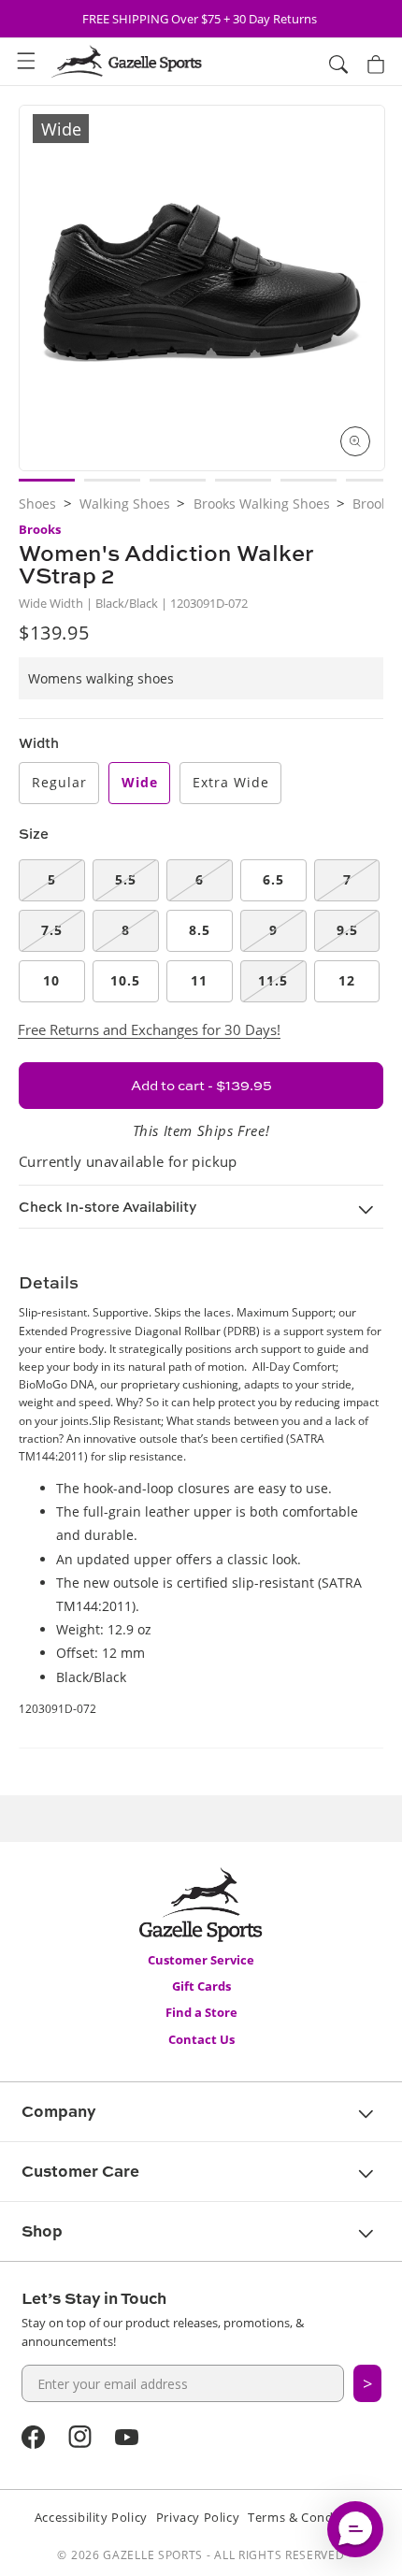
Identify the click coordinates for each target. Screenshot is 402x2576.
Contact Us (201, 2039)
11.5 (273, 980)
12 (347, 980)
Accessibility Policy (91, 2517)
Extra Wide (231, 782)
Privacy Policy (198, 2517)
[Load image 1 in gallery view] (47, 480)
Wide (140, 782)
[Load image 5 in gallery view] (309, 480)
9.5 (347, 930)
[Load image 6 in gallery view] (374, 480)
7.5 (52, 930)
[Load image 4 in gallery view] (243, 480)
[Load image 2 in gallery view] (112, 480)
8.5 (200, 930)
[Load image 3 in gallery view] (178, 480)
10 (51, 980)
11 (199, 980)
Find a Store (201, 2012)
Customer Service (201, 1960)
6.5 (273, 879)
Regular (59, 782)
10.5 (125, 980)
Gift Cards (201, 1986)
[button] (26, 62)
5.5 (126, 879)
